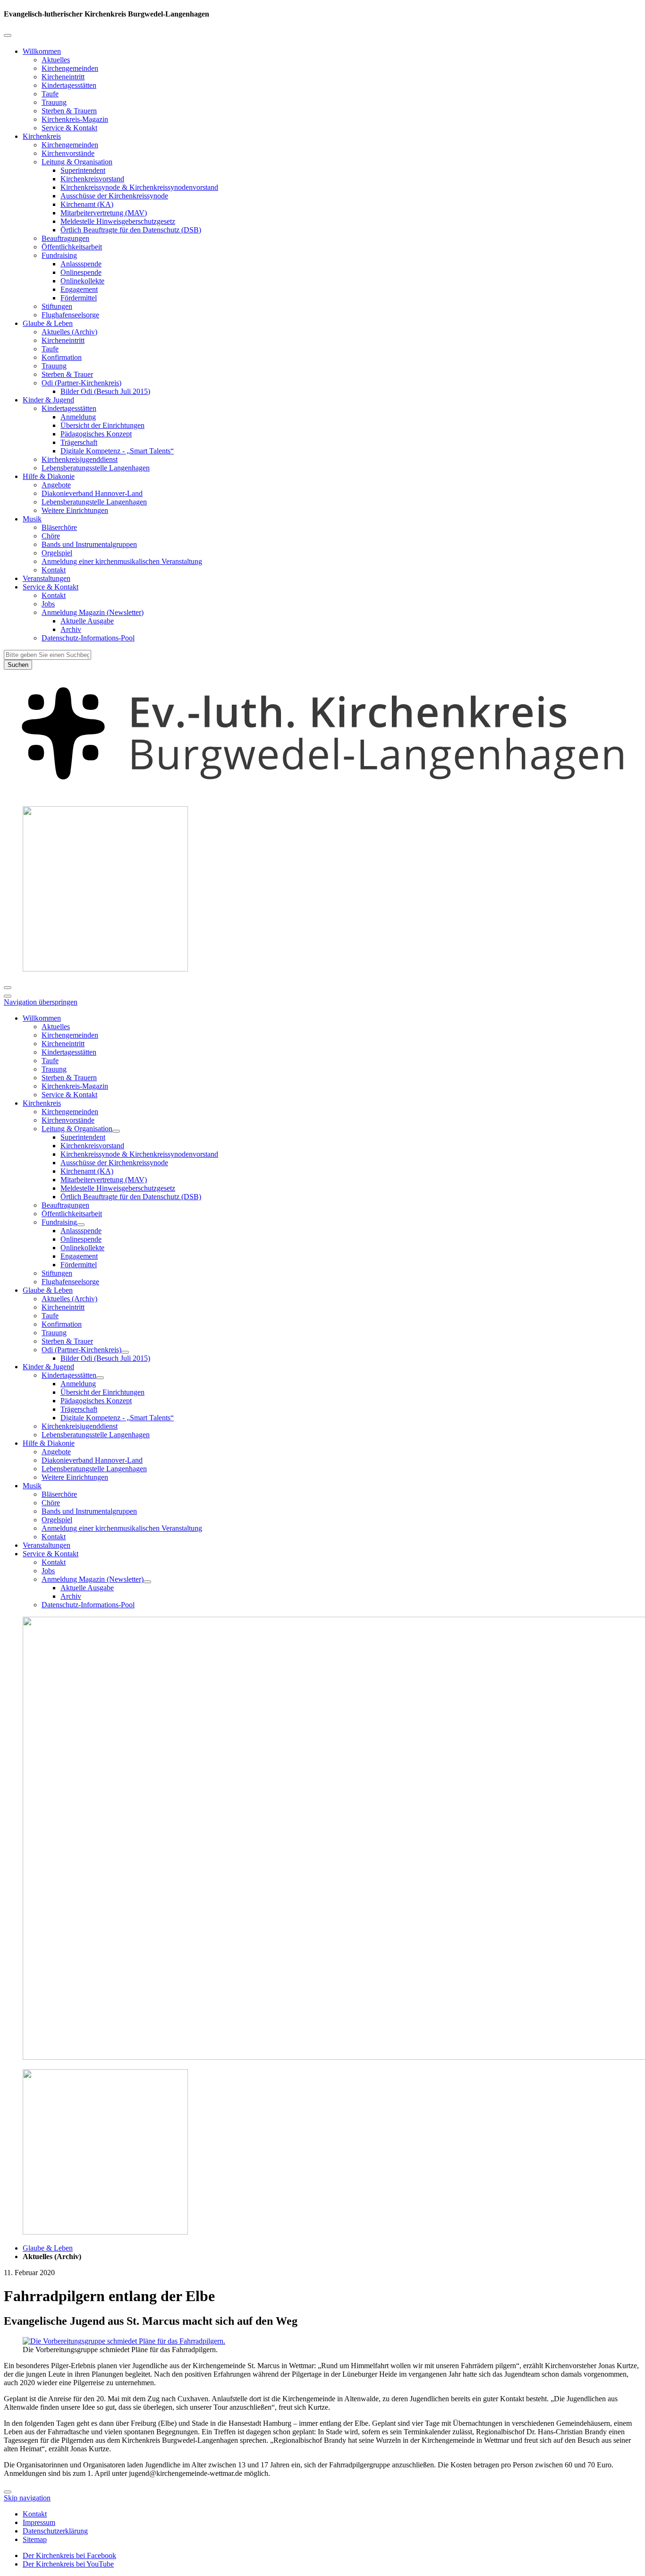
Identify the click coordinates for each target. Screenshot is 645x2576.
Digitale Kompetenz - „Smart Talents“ (117, 451)
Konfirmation (62, 357)
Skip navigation (27, 2498)
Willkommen (42, 51)
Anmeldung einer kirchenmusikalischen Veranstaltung (122, 561)
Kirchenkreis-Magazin (75, 119)
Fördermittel (79, 298)
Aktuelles (56, 60)
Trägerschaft (79, 442)
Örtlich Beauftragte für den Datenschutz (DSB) (131, 230)
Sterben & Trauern (69, 111)
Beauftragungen (65, 238)
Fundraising (59, 255)
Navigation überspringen (41, 1002)
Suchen (18, 665)
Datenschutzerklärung (55, 2531)
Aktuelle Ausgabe (87, 621)
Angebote (56, 485)
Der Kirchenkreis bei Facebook (69, 2555)
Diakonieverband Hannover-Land (92, 493)
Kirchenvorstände (68, 153)
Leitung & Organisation (77, 162)
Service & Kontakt (69, 128)
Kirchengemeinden (70, 68)
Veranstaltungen (47, 578)
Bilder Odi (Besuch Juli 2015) (105, 391)
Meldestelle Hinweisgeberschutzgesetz (118, 221)
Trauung (54, 102)
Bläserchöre (59, 527)
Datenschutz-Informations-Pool (88, 638)
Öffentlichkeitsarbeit (72, 247)
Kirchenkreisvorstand (92, 179)
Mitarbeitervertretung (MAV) (104, 213)
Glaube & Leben (48, 323)
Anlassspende (81, 264)
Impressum (39, 2522)
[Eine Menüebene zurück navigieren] (8, 35)
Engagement (79, 289)
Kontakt (54, 570)
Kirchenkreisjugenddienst (80, 459)
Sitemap (35, 2539)
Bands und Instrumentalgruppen (89, 544)
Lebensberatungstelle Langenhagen (94, 502)
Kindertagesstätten (69, 85)
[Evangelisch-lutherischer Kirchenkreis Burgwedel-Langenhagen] (322, 794)
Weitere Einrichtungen (75, 510)
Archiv (71, 629)
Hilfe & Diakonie (49, 476)
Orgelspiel (57, 553)
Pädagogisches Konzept (96, 434)
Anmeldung (78, 417)
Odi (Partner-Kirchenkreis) (81, 383)
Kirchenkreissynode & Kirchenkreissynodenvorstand (139, 187)
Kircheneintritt (63, 77)
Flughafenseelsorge (70, 315)
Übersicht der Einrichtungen (102, 425)
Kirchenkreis (42, 136)
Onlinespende (81, 272)
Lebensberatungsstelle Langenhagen (96, 468)
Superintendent (83, 170)
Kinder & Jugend (48, 400)
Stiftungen (57, 306)
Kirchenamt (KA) (87, 204)
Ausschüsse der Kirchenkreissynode (114, 196)
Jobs (48, 604)
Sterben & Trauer (67, 374)
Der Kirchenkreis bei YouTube (68, 2564)
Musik (32, 519)
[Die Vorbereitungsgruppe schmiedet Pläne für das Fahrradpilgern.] (124, 2341)
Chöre (51, 536)
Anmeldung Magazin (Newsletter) (93, 612)
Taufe (50, 94)
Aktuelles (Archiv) (69, 332)
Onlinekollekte (82, 281)
